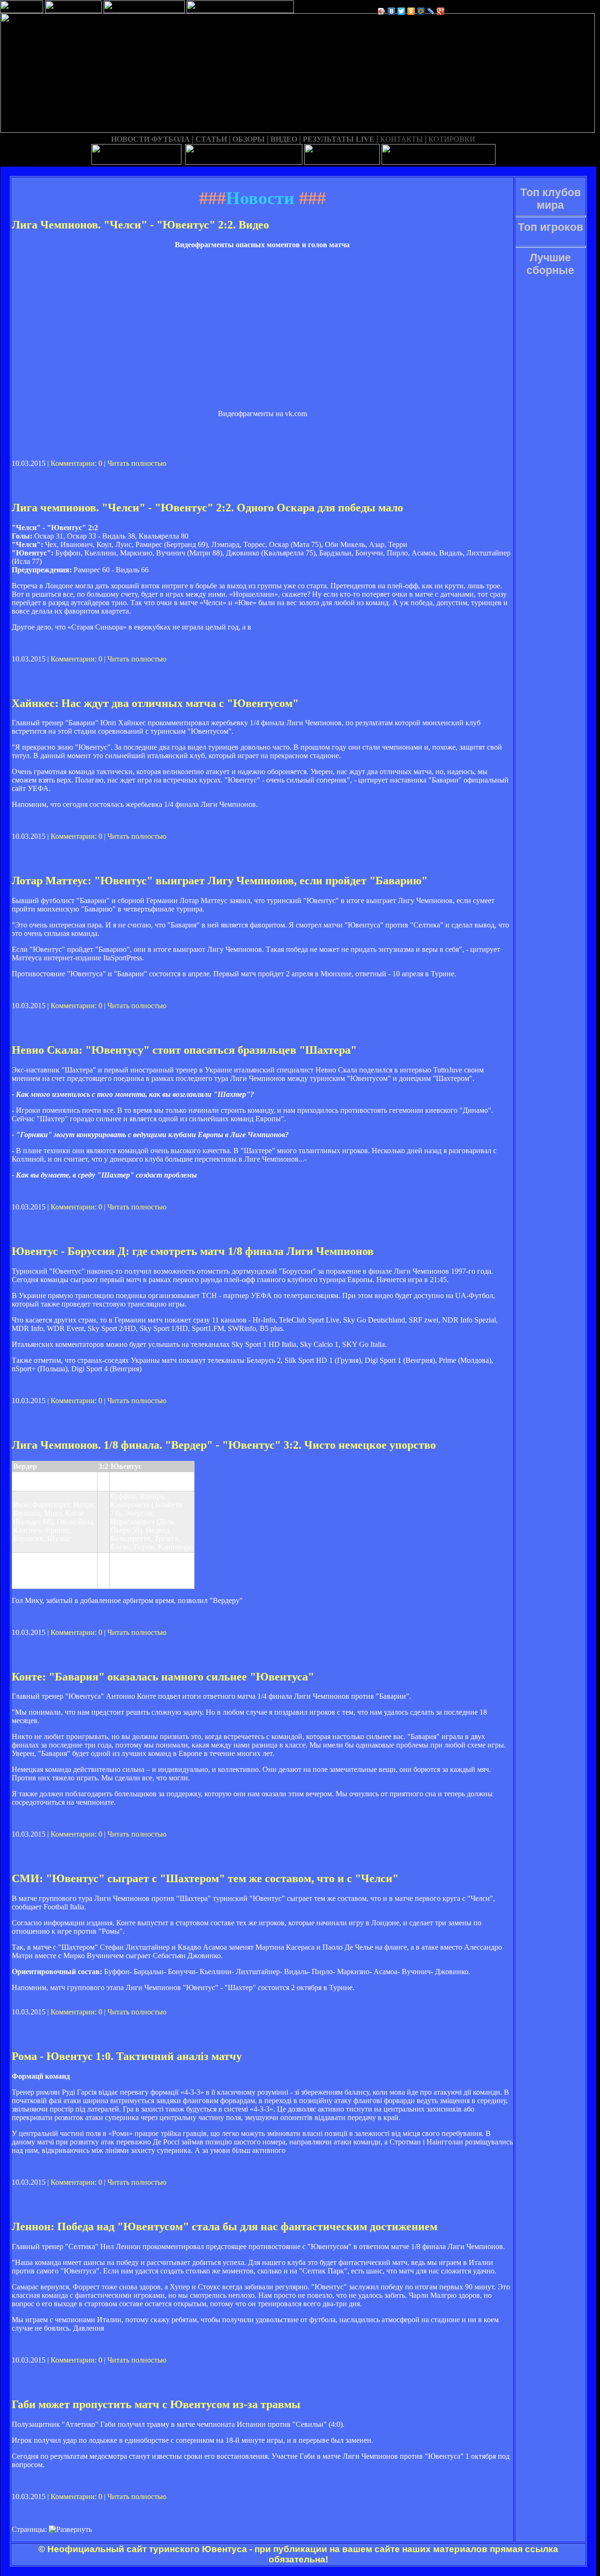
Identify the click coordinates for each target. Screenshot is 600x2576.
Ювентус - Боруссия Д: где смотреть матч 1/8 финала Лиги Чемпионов (193, 1251)
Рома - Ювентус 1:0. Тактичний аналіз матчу (127, 2056)
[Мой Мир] (421, 11)
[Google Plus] (441, 11)
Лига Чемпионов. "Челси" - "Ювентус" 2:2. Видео (140, 225)
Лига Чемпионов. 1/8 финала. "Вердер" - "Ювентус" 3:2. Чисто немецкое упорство (224, 1445)
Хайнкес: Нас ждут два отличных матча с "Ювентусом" (155, 703)
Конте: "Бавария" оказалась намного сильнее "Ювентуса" (163, 1677)
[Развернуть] (70, 2530)
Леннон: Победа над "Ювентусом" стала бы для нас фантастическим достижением (225, 2226)
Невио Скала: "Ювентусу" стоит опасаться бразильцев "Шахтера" (184, 1050)
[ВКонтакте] (392, 11)
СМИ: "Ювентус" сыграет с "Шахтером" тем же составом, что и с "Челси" (205, 1878)
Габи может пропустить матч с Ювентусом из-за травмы (156, 2404)
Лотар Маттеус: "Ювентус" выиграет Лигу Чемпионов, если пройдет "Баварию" (220, 881)
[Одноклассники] (411, 11)
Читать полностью (137, 463)
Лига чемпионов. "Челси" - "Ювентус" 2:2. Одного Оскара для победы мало (207, 508)
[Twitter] (401, 11)
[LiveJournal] (431, 11)
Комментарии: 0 (76, 463)
